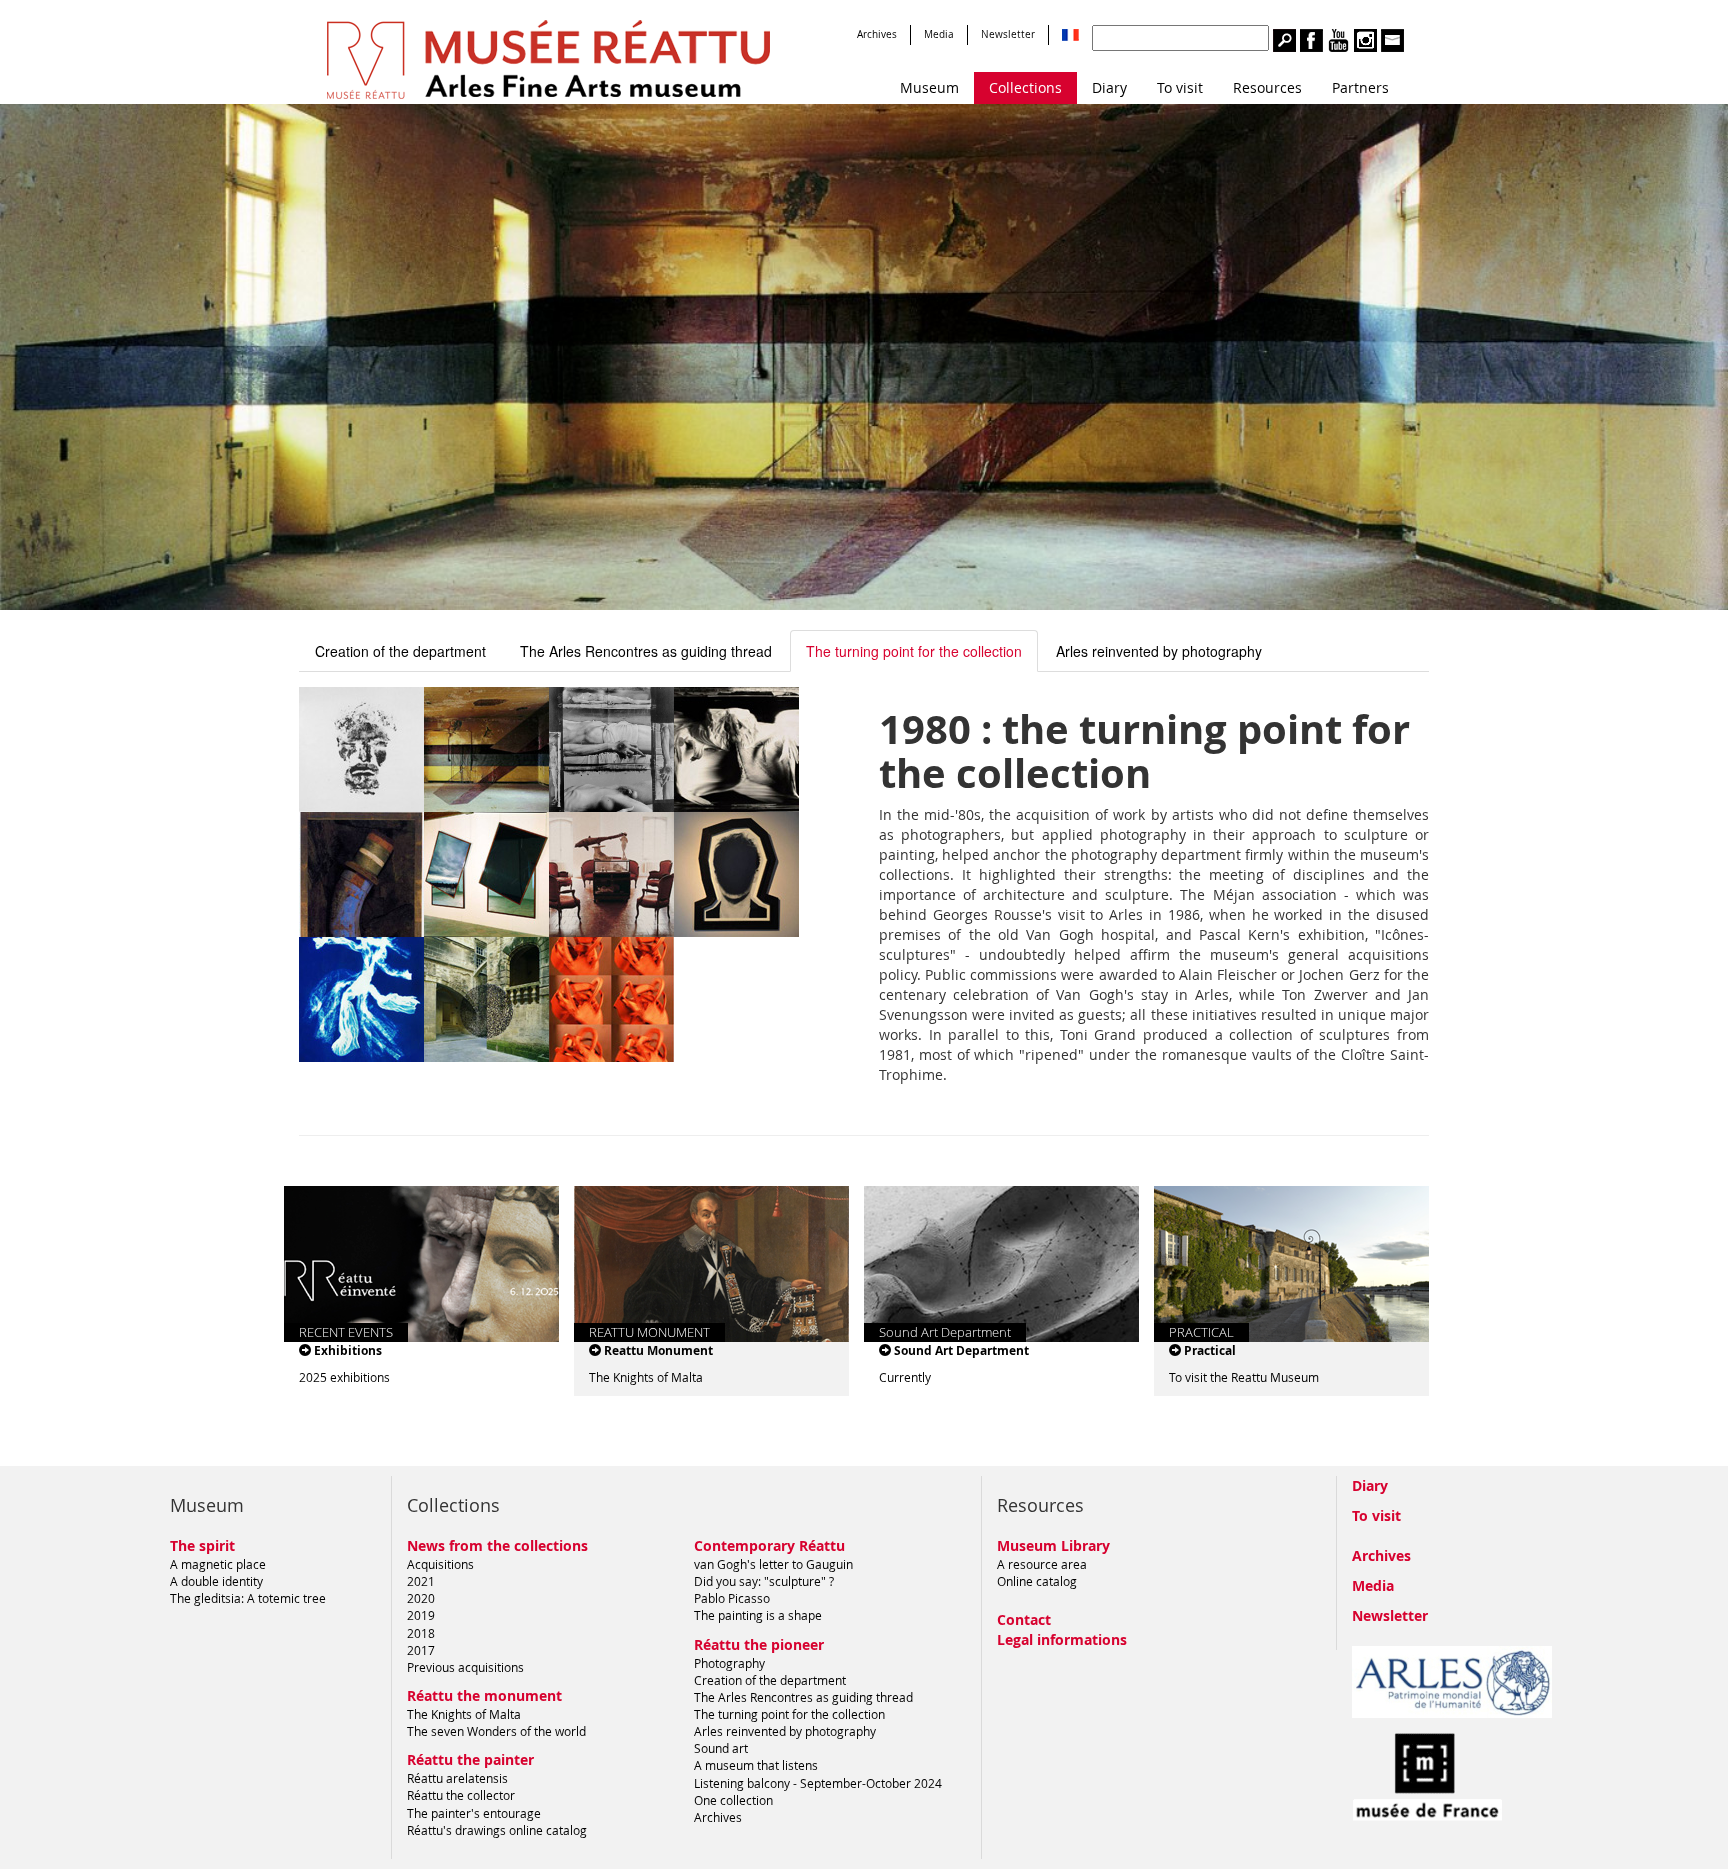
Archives (877, 34)
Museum (929, 87)
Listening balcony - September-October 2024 (818, 1783)
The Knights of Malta (646, 1377)
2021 (421, 1581)
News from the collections (497, 1545)
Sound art (721, 1748)
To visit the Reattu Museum (1244, 1377)
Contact (1024, 1619)
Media (939, 34)
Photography (729, 1663)
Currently (905, 1377)
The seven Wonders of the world (496, 1731)
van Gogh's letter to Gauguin (773, 1564)
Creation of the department (400, 651)
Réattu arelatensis (457, 1778)
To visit (1180, 87)
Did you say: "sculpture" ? (764, 1581)
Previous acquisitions (465, 1667)
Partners (1360, 87)
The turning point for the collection (914, 651)
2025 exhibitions (344, 1377)
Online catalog (1037, 1581)
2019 (421, 1615)
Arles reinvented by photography (1159, 651)
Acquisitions (440, 1564)
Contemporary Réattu (769, 1545)
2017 (421, 1650)
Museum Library (1053, 1545)
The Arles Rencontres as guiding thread (646, 651)
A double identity (216, 1581)
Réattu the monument (484, 1695)
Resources (1267, 87)
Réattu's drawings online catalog (497, 1830)
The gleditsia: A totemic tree (248, 1598)
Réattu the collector (461, 1795)
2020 (421, 1598)
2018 (421, 1633)
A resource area (1042, 1564)
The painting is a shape (758, 1615)
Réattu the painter (470, 1759)
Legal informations (1062, 1639)
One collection (733, 1800)
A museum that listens (756, 1765)
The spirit (202, 1545)
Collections (1025, 87)
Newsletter (1008, 34)
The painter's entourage (474, 1813)
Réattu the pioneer (759, 1644)
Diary (1109, 87)
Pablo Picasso (732, 1598)
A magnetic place (218, 1564)
